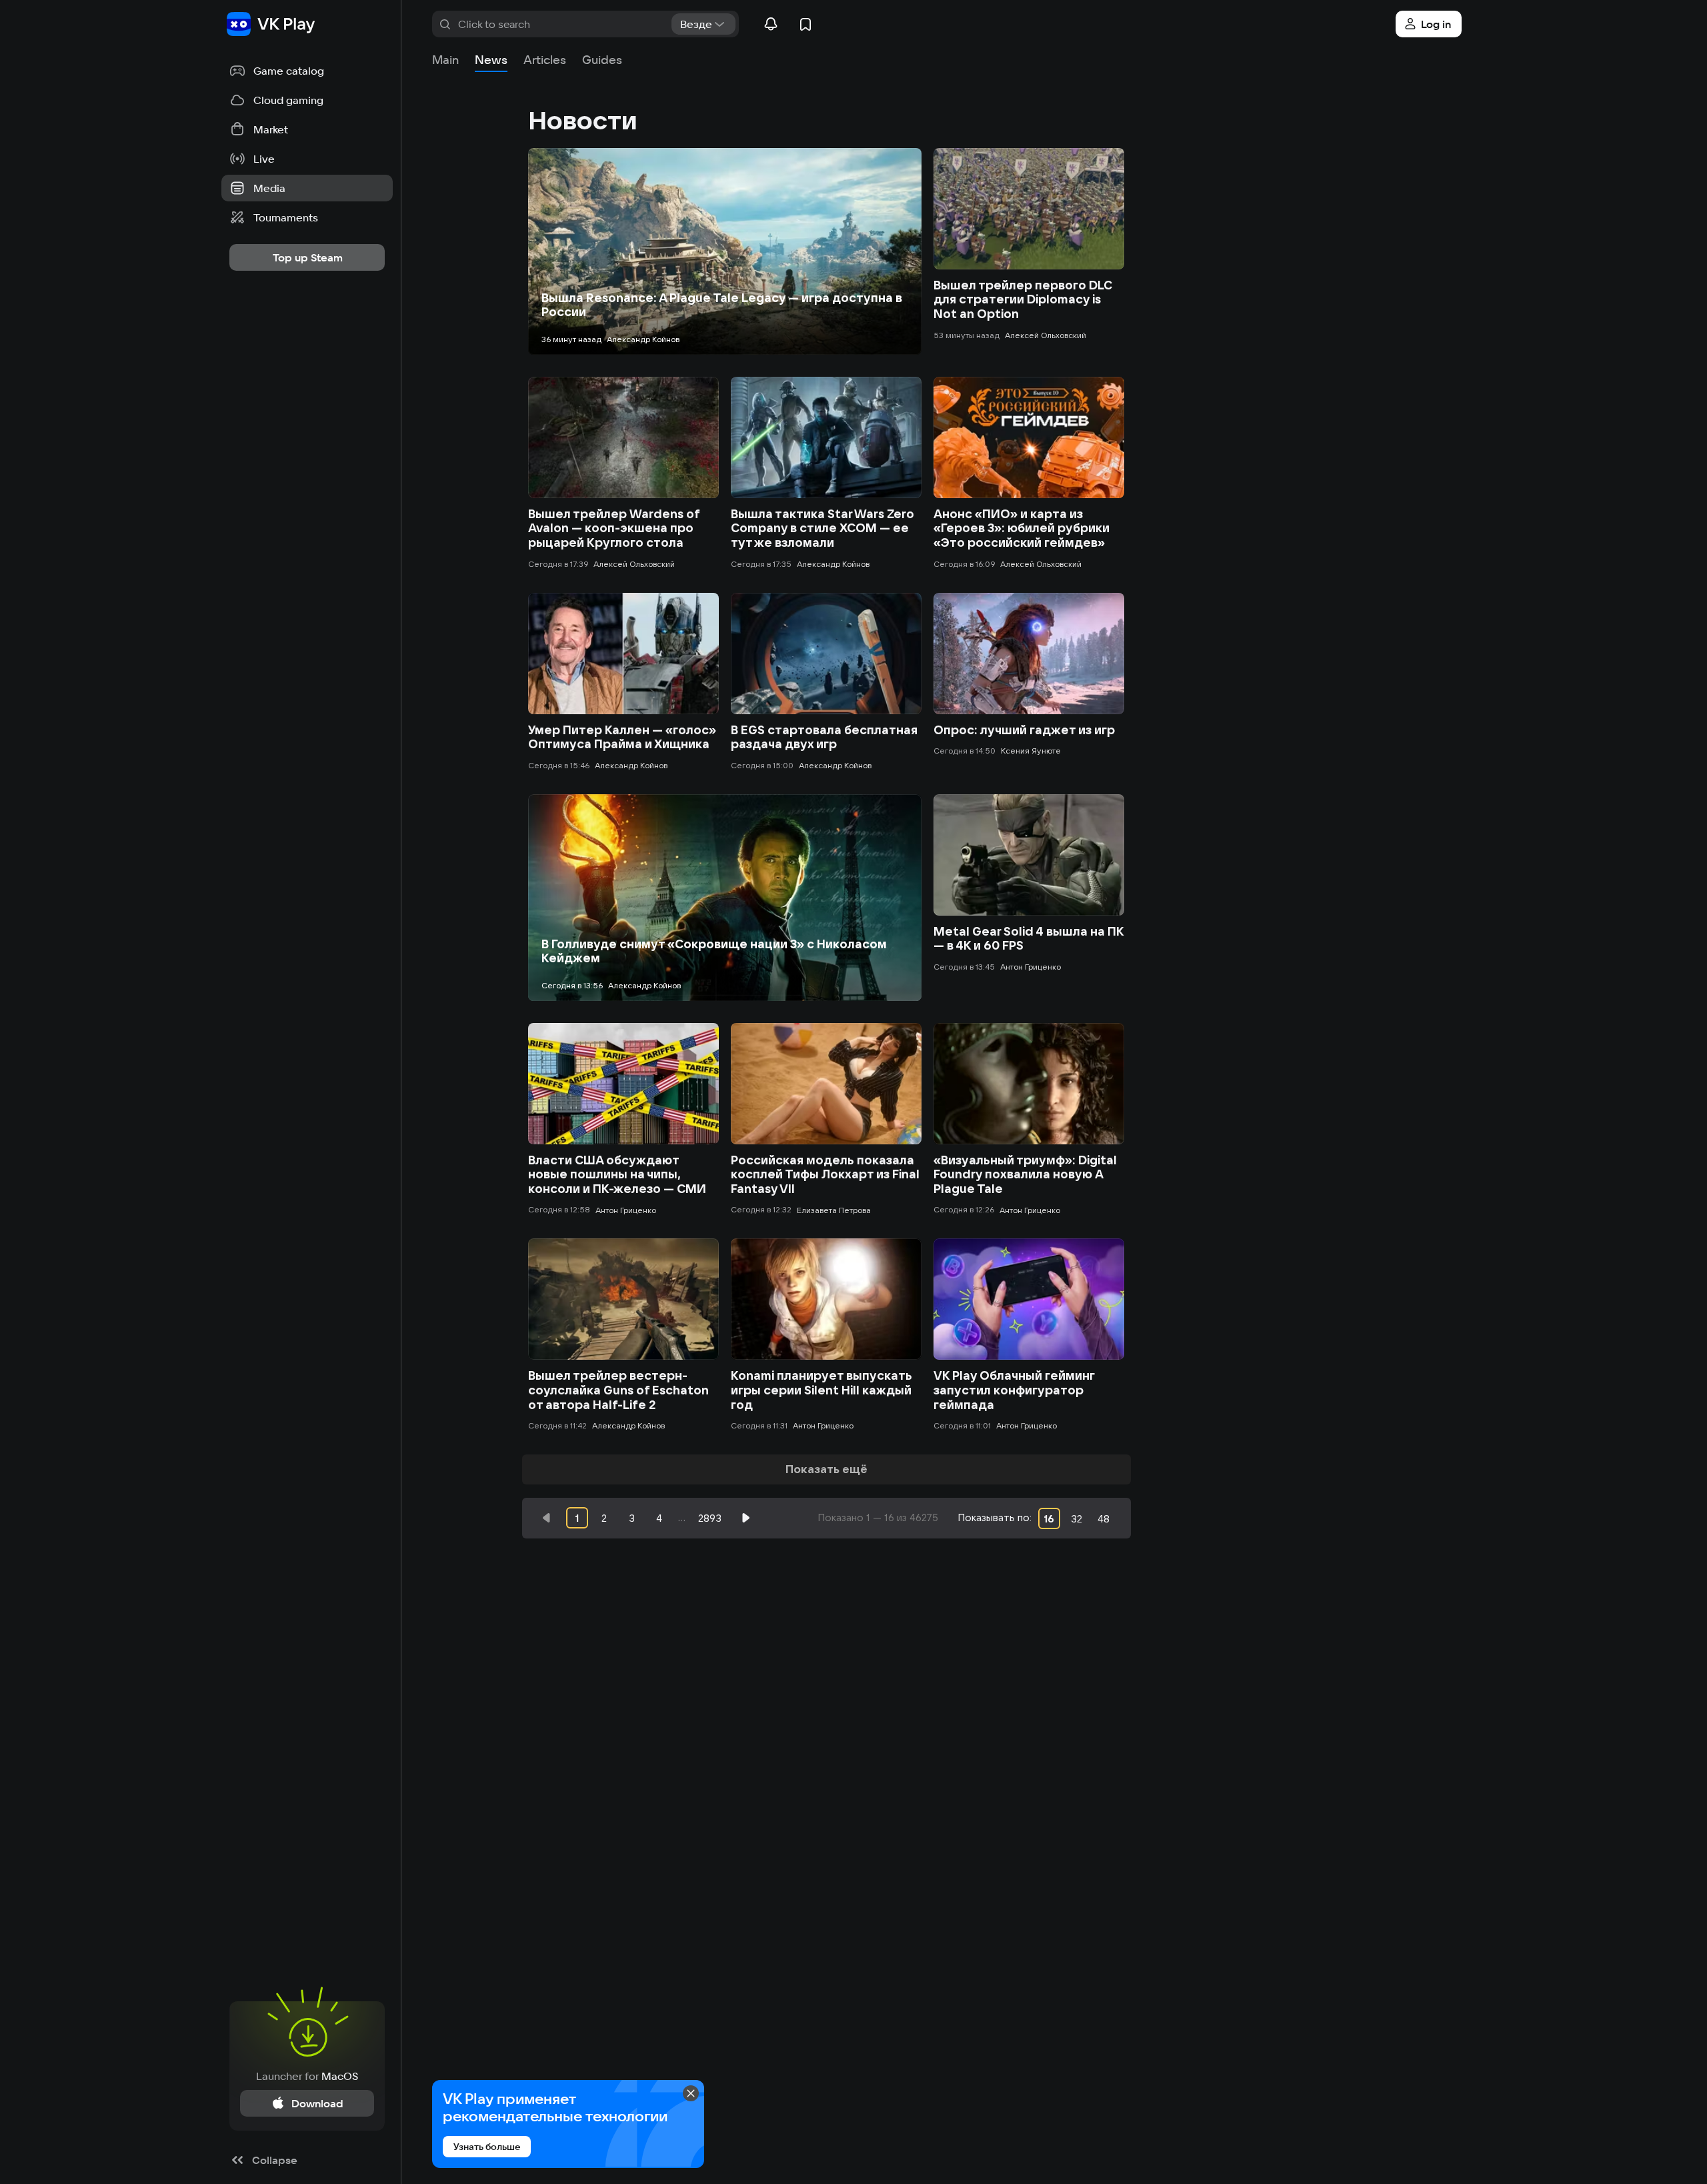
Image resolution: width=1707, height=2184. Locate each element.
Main (445, 60)
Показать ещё (826, 1469)
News (491, 60)
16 (1049, 1519)
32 (1077, 1519)
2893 (710, 1518)
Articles (545, 60)
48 (1104, 1519)
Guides (602, 60)
